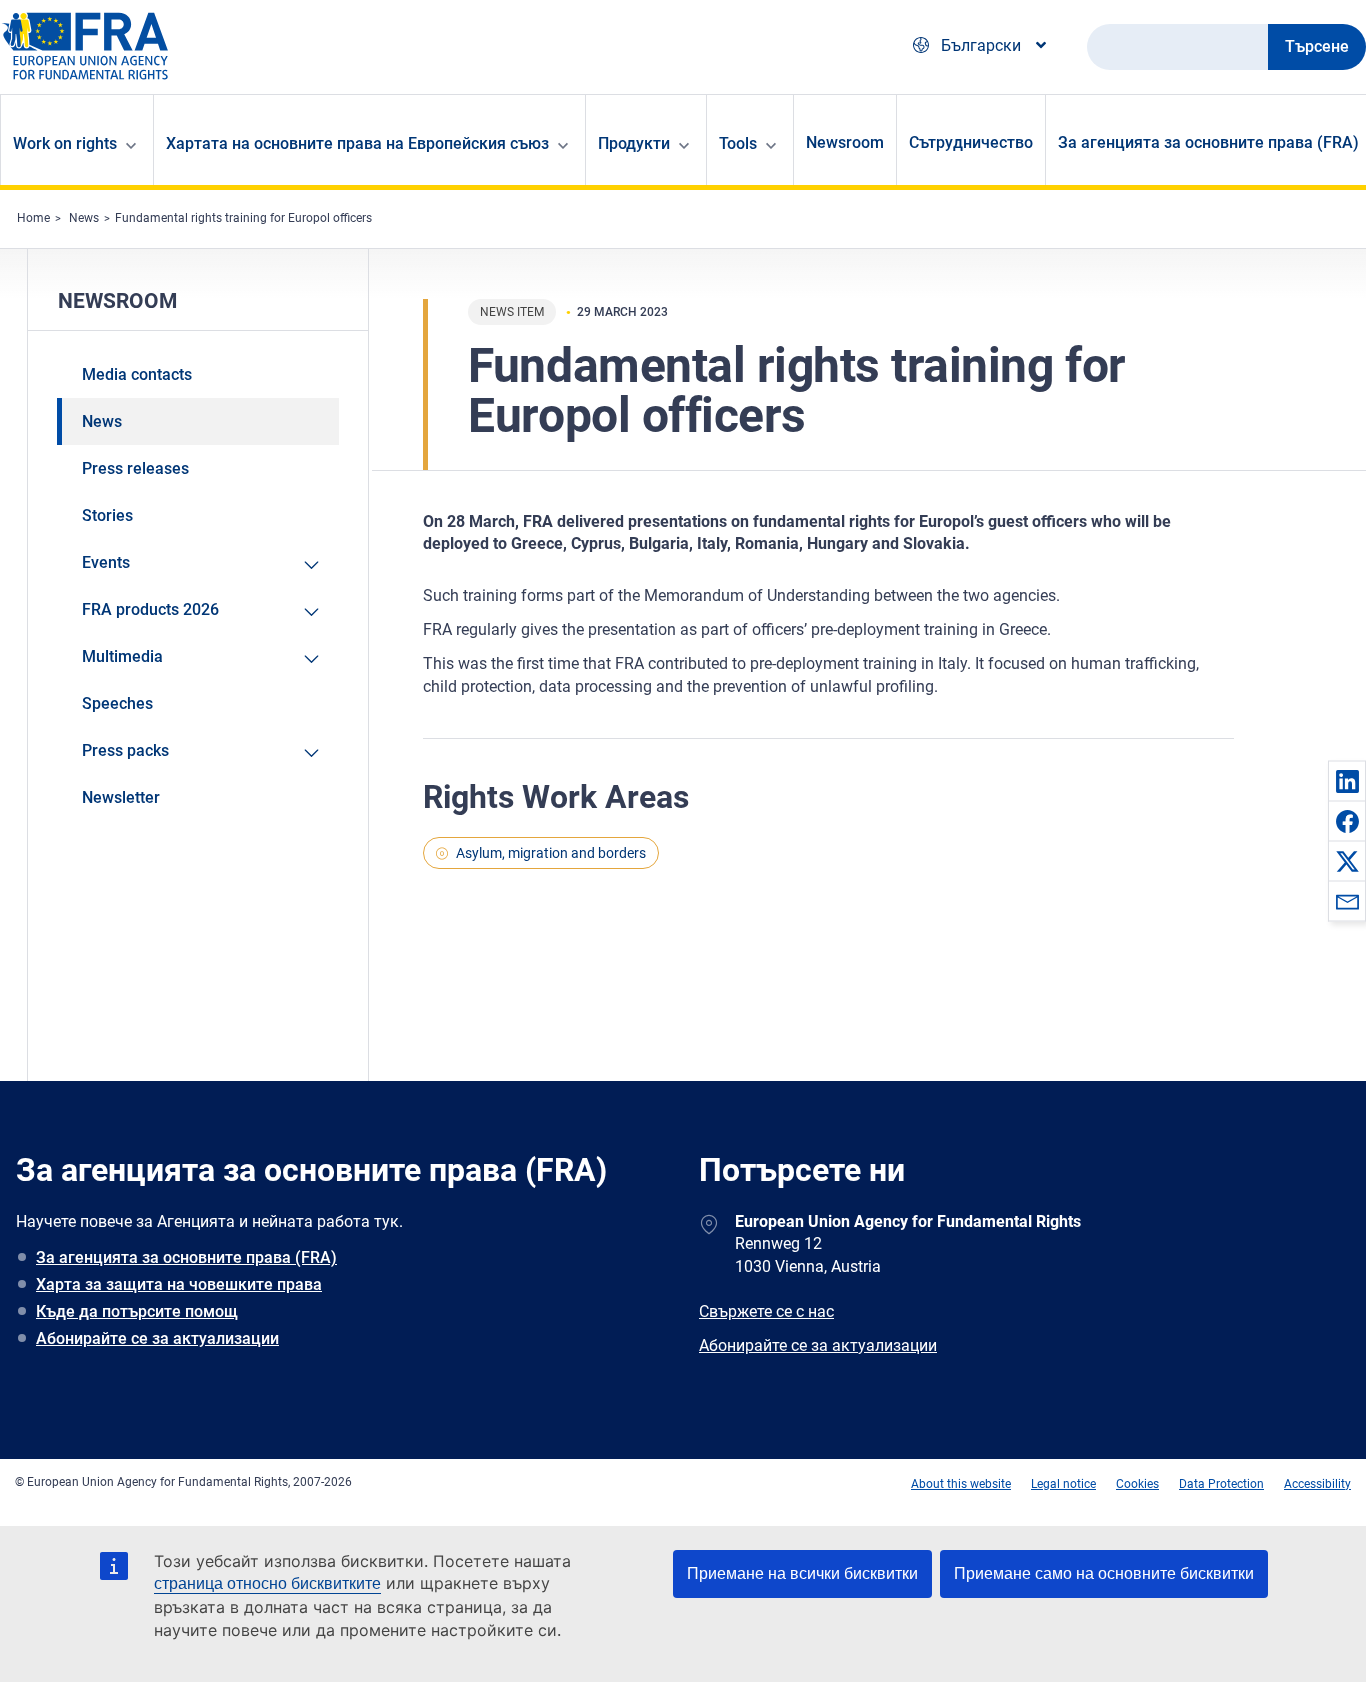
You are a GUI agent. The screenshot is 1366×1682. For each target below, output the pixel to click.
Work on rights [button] (65, 143)
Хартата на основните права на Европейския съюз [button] (357, 143)
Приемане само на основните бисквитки (1104, 1573)
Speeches (117, 703)
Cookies (1137, 1484)
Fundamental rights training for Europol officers (243, 218)
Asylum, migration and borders (551, 853)
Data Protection (1221, 1484)
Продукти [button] (634, 143)
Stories (107, 515)
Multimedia (122, 656)
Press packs (125, 750)
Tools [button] (738, 143)
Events (106, 562)
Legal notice (1063, 1484)
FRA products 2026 (150, 609)
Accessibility (1317, 1484)
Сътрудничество (971, 142)
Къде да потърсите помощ (137, 1311)
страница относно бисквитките (267, 1583)
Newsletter (121, 797)
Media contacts (137, 374)
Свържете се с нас (766, 1311)
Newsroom (845, 142)
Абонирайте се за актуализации (157, 1338)
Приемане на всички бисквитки (802, 1573)
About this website (961, 1484)
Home (33, 218)
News (84, 218)
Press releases (135, 468)
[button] (1347, 781)
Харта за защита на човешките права (179, 1284)
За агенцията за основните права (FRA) (186, 1257)
